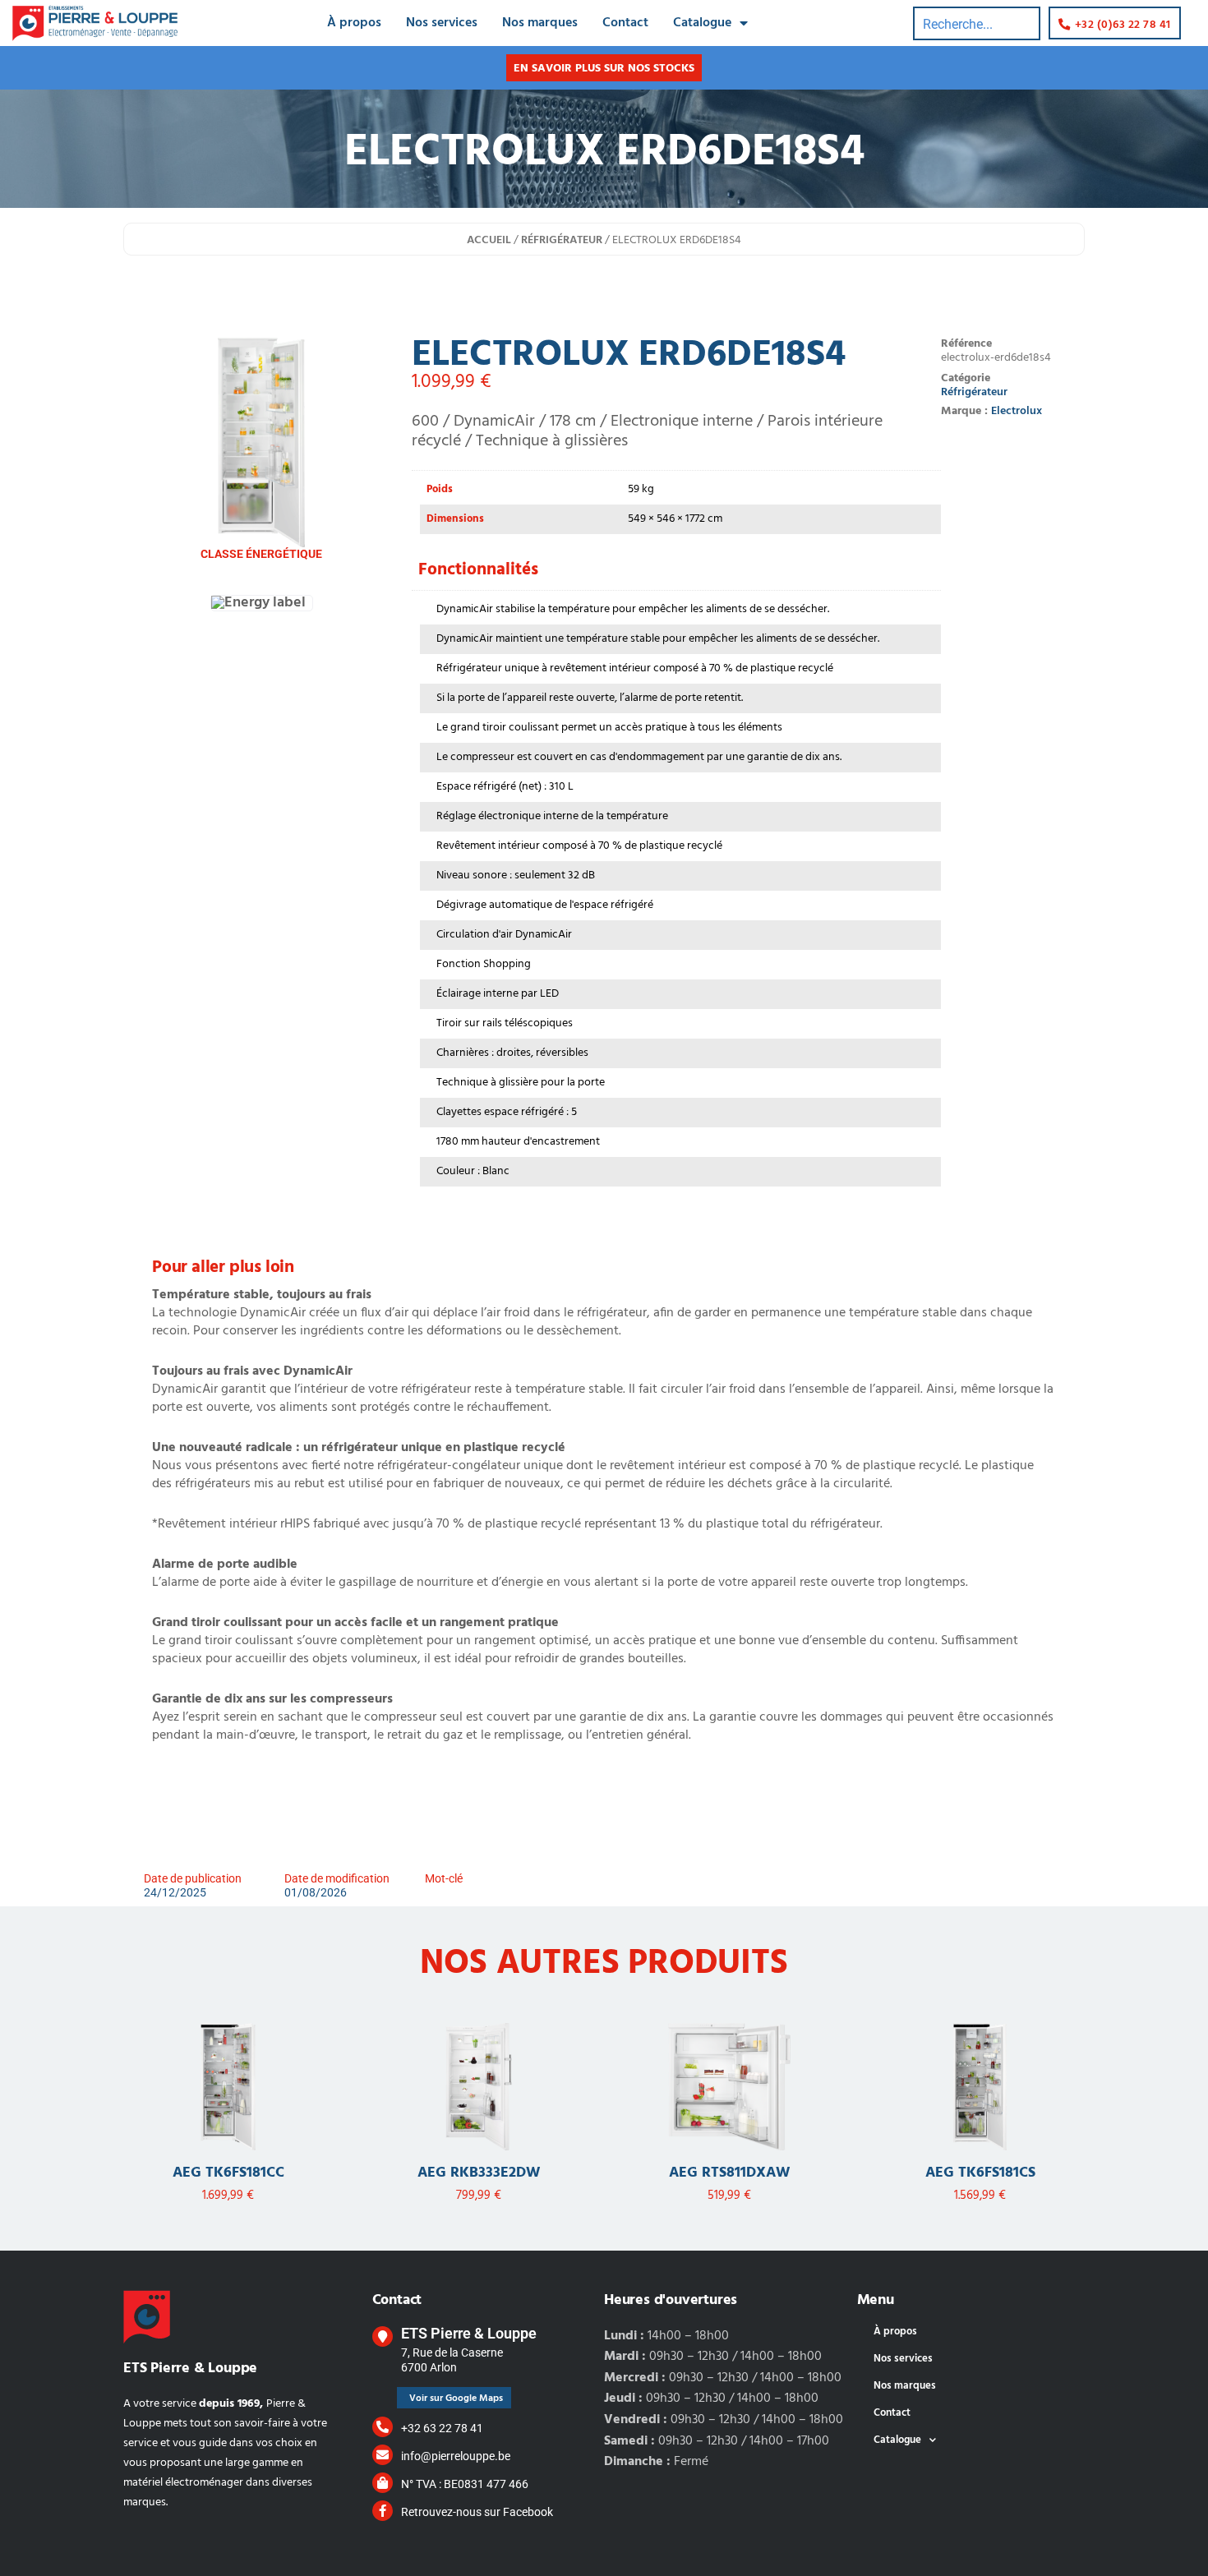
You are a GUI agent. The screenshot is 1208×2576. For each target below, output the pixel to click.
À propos (354, 23)
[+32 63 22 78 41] (383, 2427)
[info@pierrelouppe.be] (383, 2455)
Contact (625, 23)
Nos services (442, 23)
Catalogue (702, 23)
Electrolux (1017, 411)
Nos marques (540, 23)
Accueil (489, 240)
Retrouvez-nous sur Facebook (477, 2512)
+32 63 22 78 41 (442, 2428)
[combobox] (977, 23)
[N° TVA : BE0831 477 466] (383, 2483)
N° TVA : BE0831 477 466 (465, 2484)
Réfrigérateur (562, 240)
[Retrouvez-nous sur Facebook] (383, 2511)
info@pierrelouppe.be (456, 2456)
